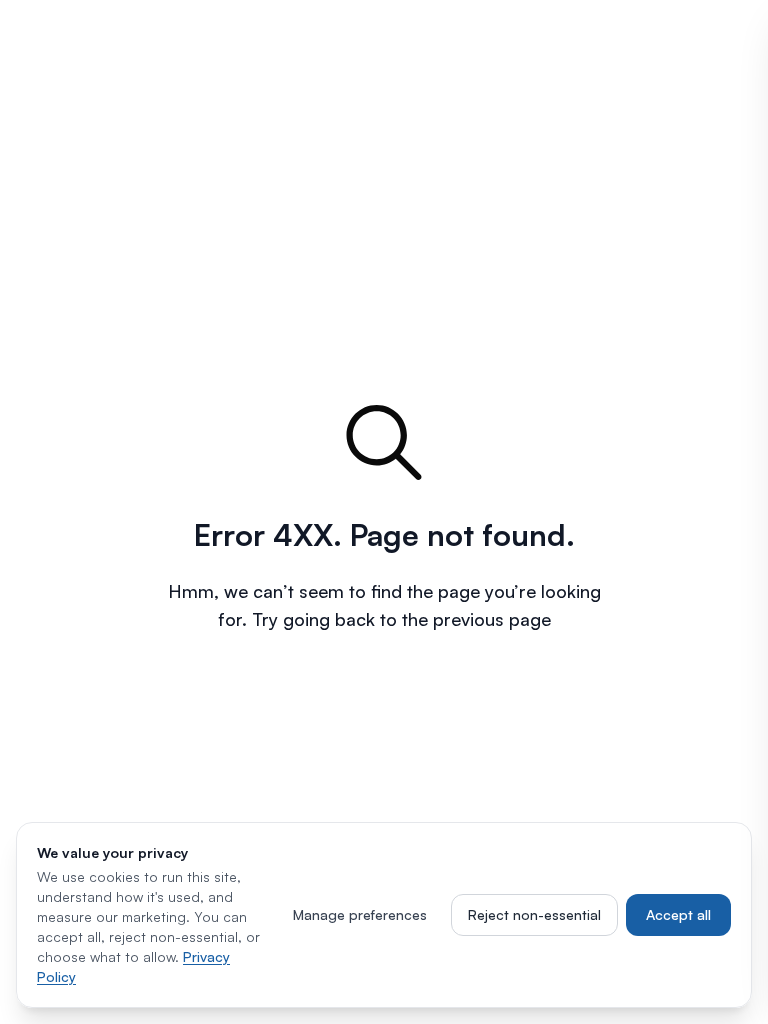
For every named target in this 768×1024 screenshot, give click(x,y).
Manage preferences (360, 914)
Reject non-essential (534, 914)
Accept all (678, 914)
